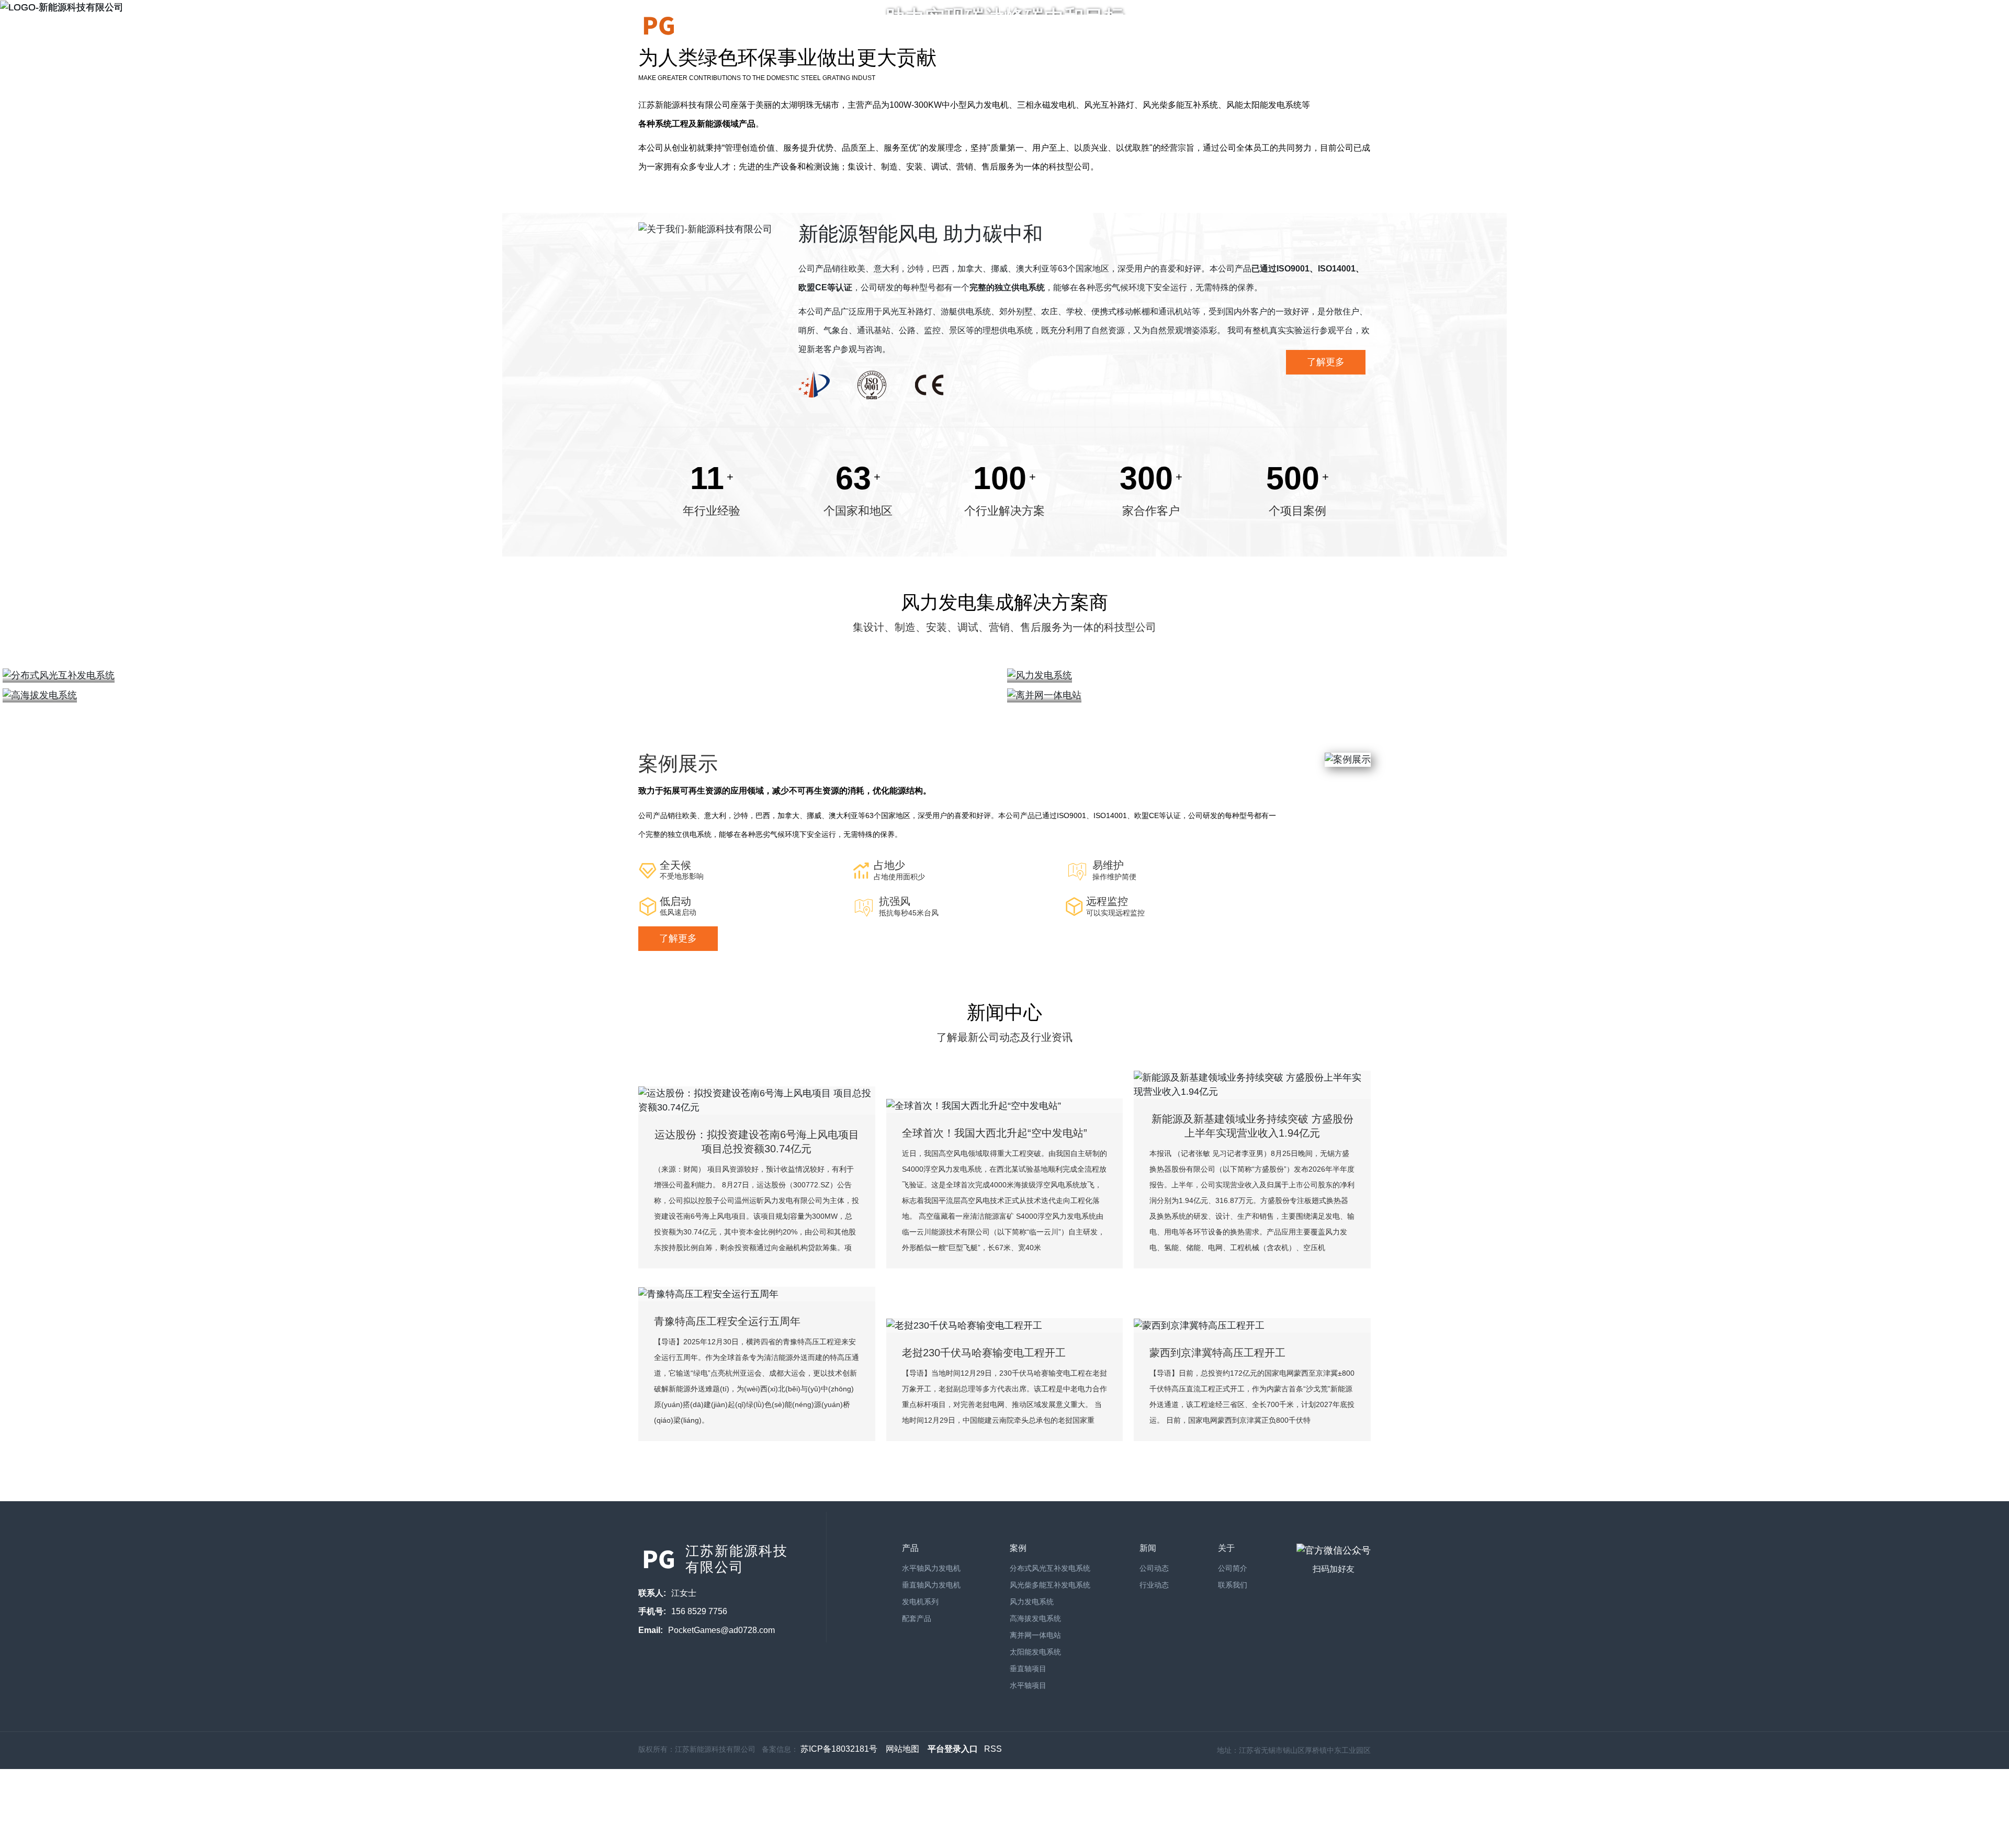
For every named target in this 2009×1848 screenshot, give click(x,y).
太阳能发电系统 (1035, 1652)
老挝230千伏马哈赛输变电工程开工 (984, 1353)
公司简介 (984, 26)
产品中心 (1038, 26)
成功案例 (1169, 26)
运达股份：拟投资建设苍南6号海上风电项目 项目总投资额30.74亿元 (757, 1142)
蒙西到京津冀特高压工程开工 (1217, 1353)
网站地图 (902, 1749)
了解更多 (1326, 362)
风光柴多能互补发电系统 (1050, 1585)
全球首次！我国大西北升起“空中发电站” (995, 1133)
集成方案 (1234, 26)
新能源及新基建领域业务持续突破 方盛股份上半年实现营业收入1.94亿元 (1252, 1126)
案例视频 (1289, 26)
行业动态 (1154, 1585)
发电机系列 (920, 1602)
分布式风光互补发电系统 (1050, 1568)
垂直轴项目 (1028, 1669)
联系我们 (1354, 26)
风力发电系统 (1032, 1602)
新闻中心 (1103, 26)
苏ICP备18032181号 (839, 1749)
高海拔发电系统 (1035, 1618)
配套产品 (917, 1618)
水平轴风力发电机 (931, 1568)
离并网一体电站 (1035, 1635)
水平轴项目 (1028, 1685)
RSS (993, 1749)
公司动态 (1154, 1568)
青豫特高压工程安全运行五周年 (727, 1321)
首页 (938, 26)
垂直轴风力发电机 (931, 1585)
